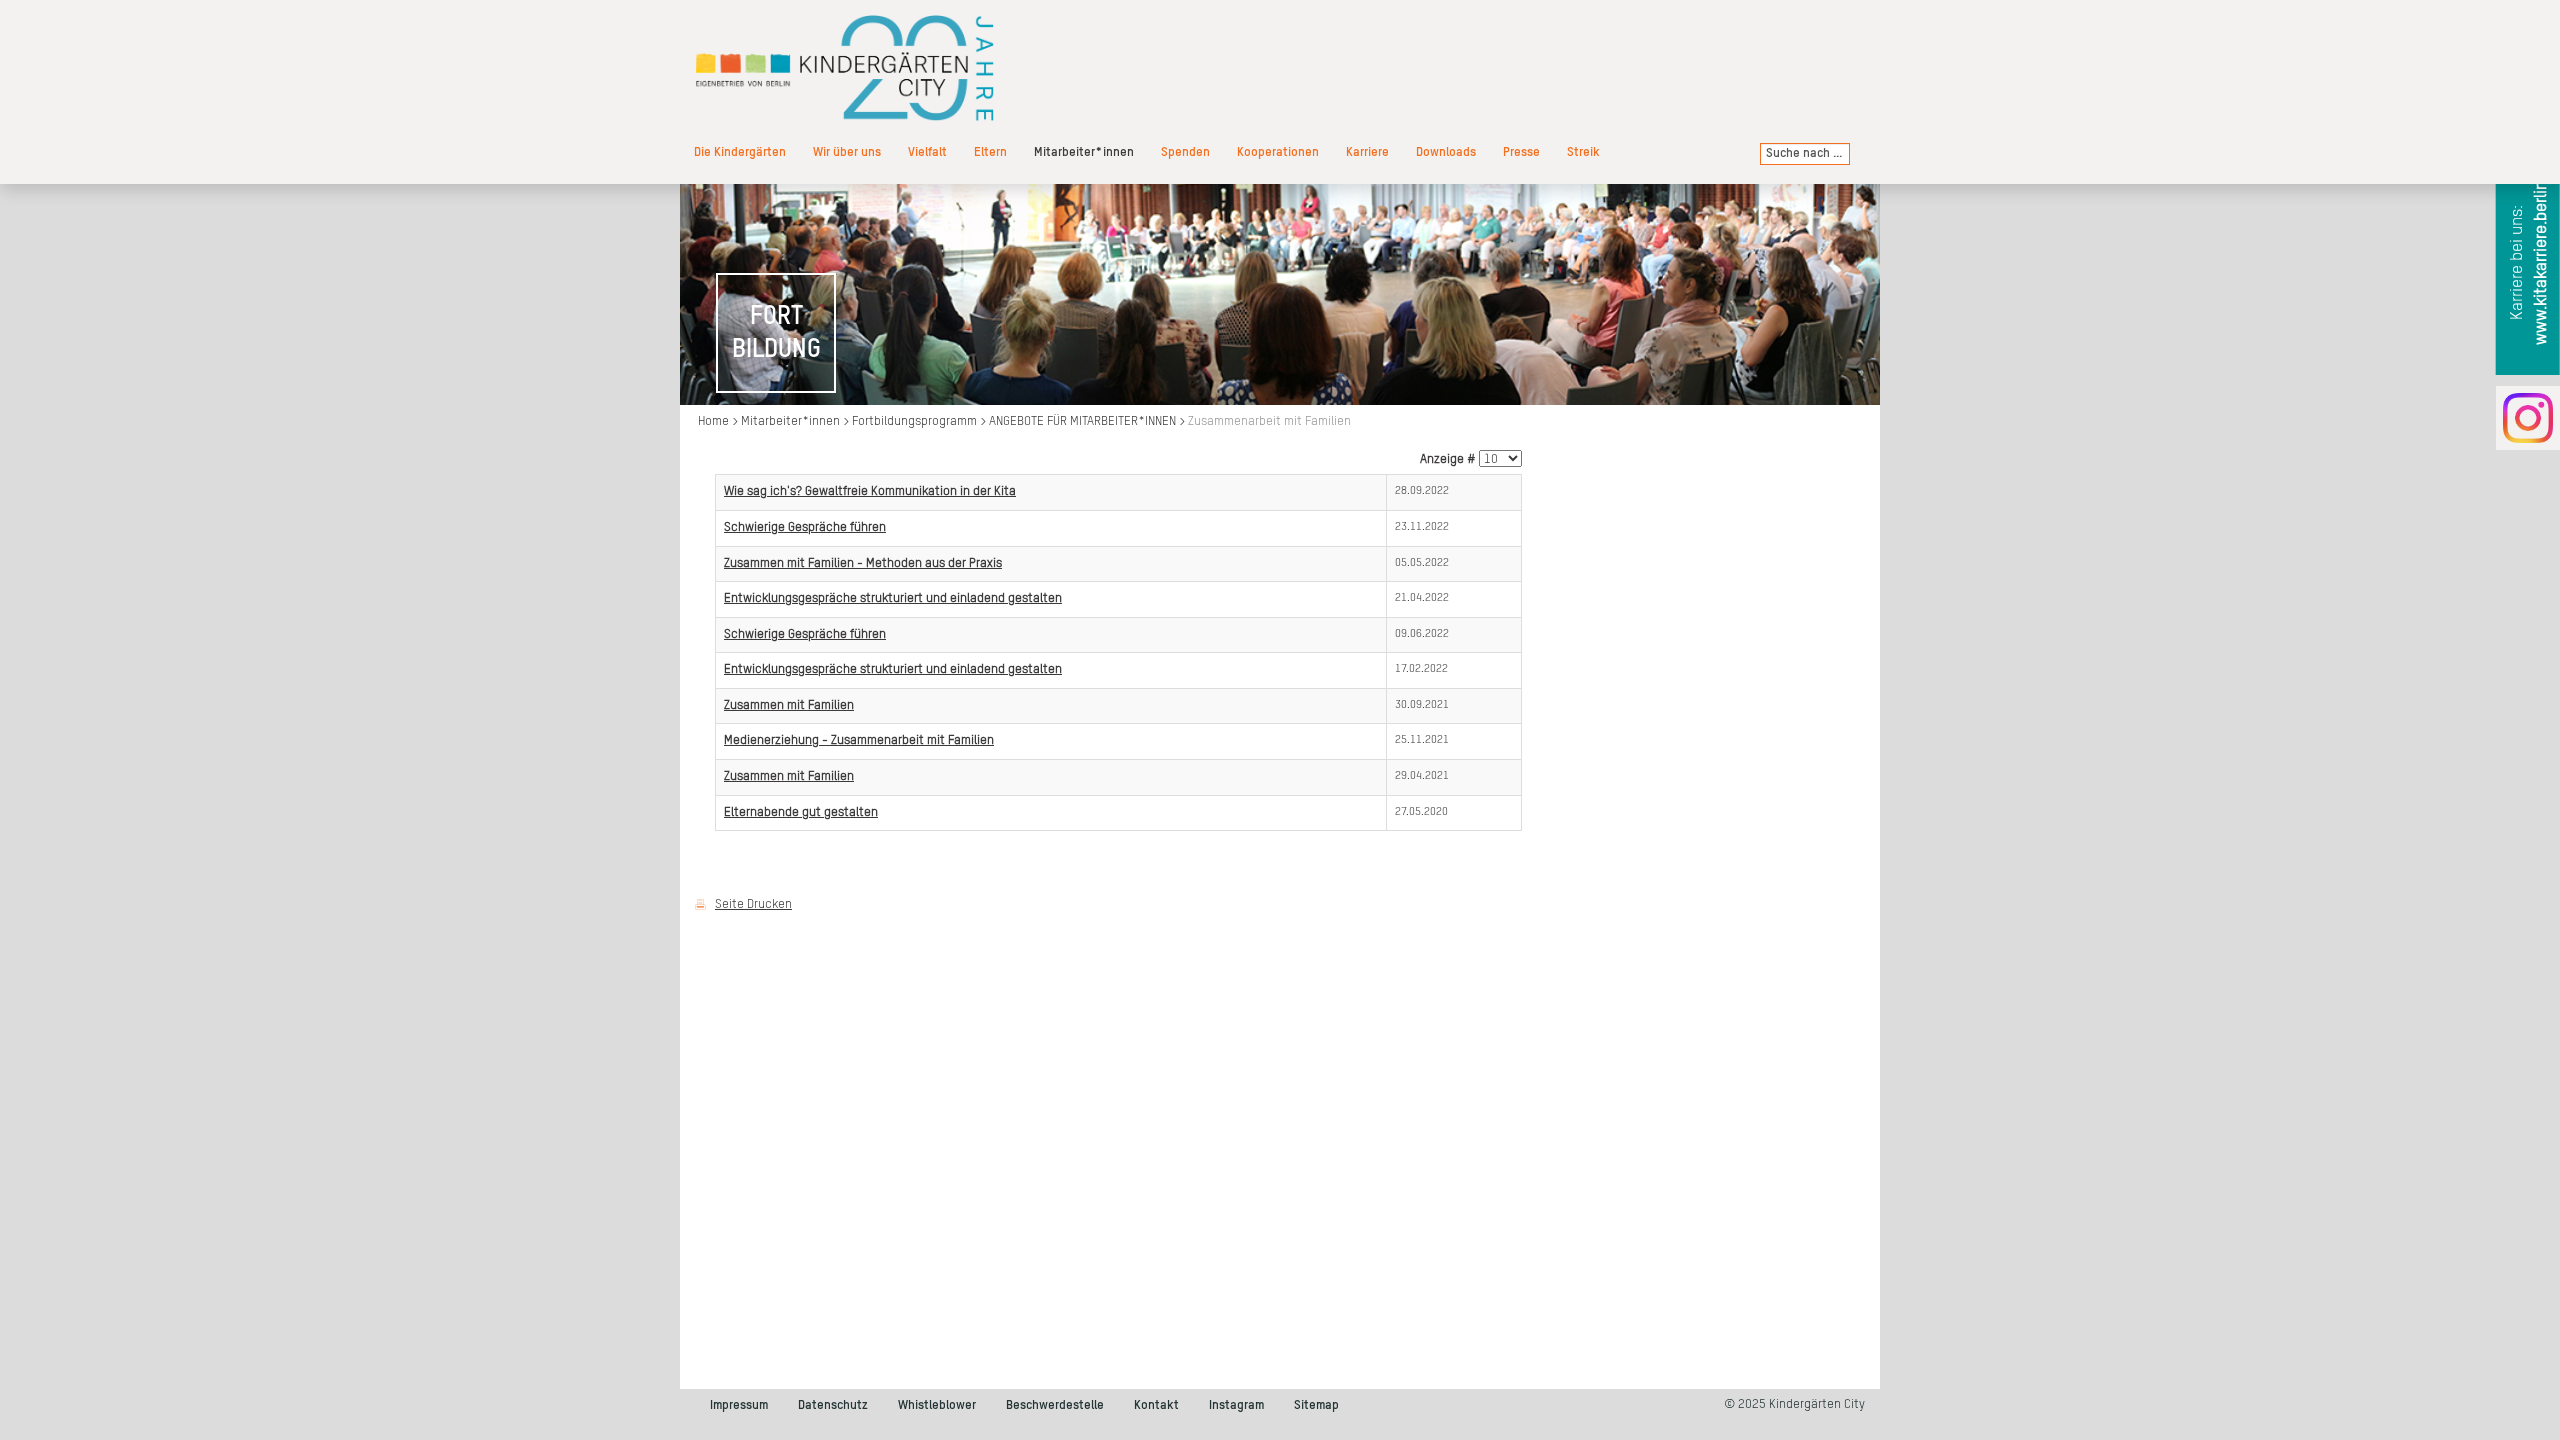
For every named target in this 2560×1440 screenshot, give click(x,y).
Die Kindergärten (740, 152)
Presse (1521, 152)
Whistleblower (937, 1405)
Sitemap (1316, 1405)
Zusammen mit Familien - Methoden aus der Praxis (863, 563)
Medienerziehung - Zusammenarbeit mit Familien (859, 740)
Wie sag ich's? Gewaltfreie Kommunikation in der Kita (870, 491)
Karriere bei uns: (2529, 263)
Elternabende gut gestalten (801, 812)
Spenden (1185, 152)
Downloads (1446, 152)
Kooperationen (1278, 152)
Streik (1583, 152)
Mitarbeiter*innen (1084, 152)
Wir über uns (847, 152)
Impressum (739, 1405)
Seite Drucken (753, 904)
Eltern (990, 152)
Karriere (1367, 152)
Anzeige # (1448, 459)
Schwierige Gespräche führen (805, 527)
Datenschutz (833, 1405)
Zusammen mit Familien (789, 705)
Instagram (1236, 1405)
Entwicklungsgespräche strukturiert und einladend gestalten (893, 598)
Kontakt (1156, 1405)
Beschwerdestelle (1055, 1405)
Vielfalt (927, 152)
